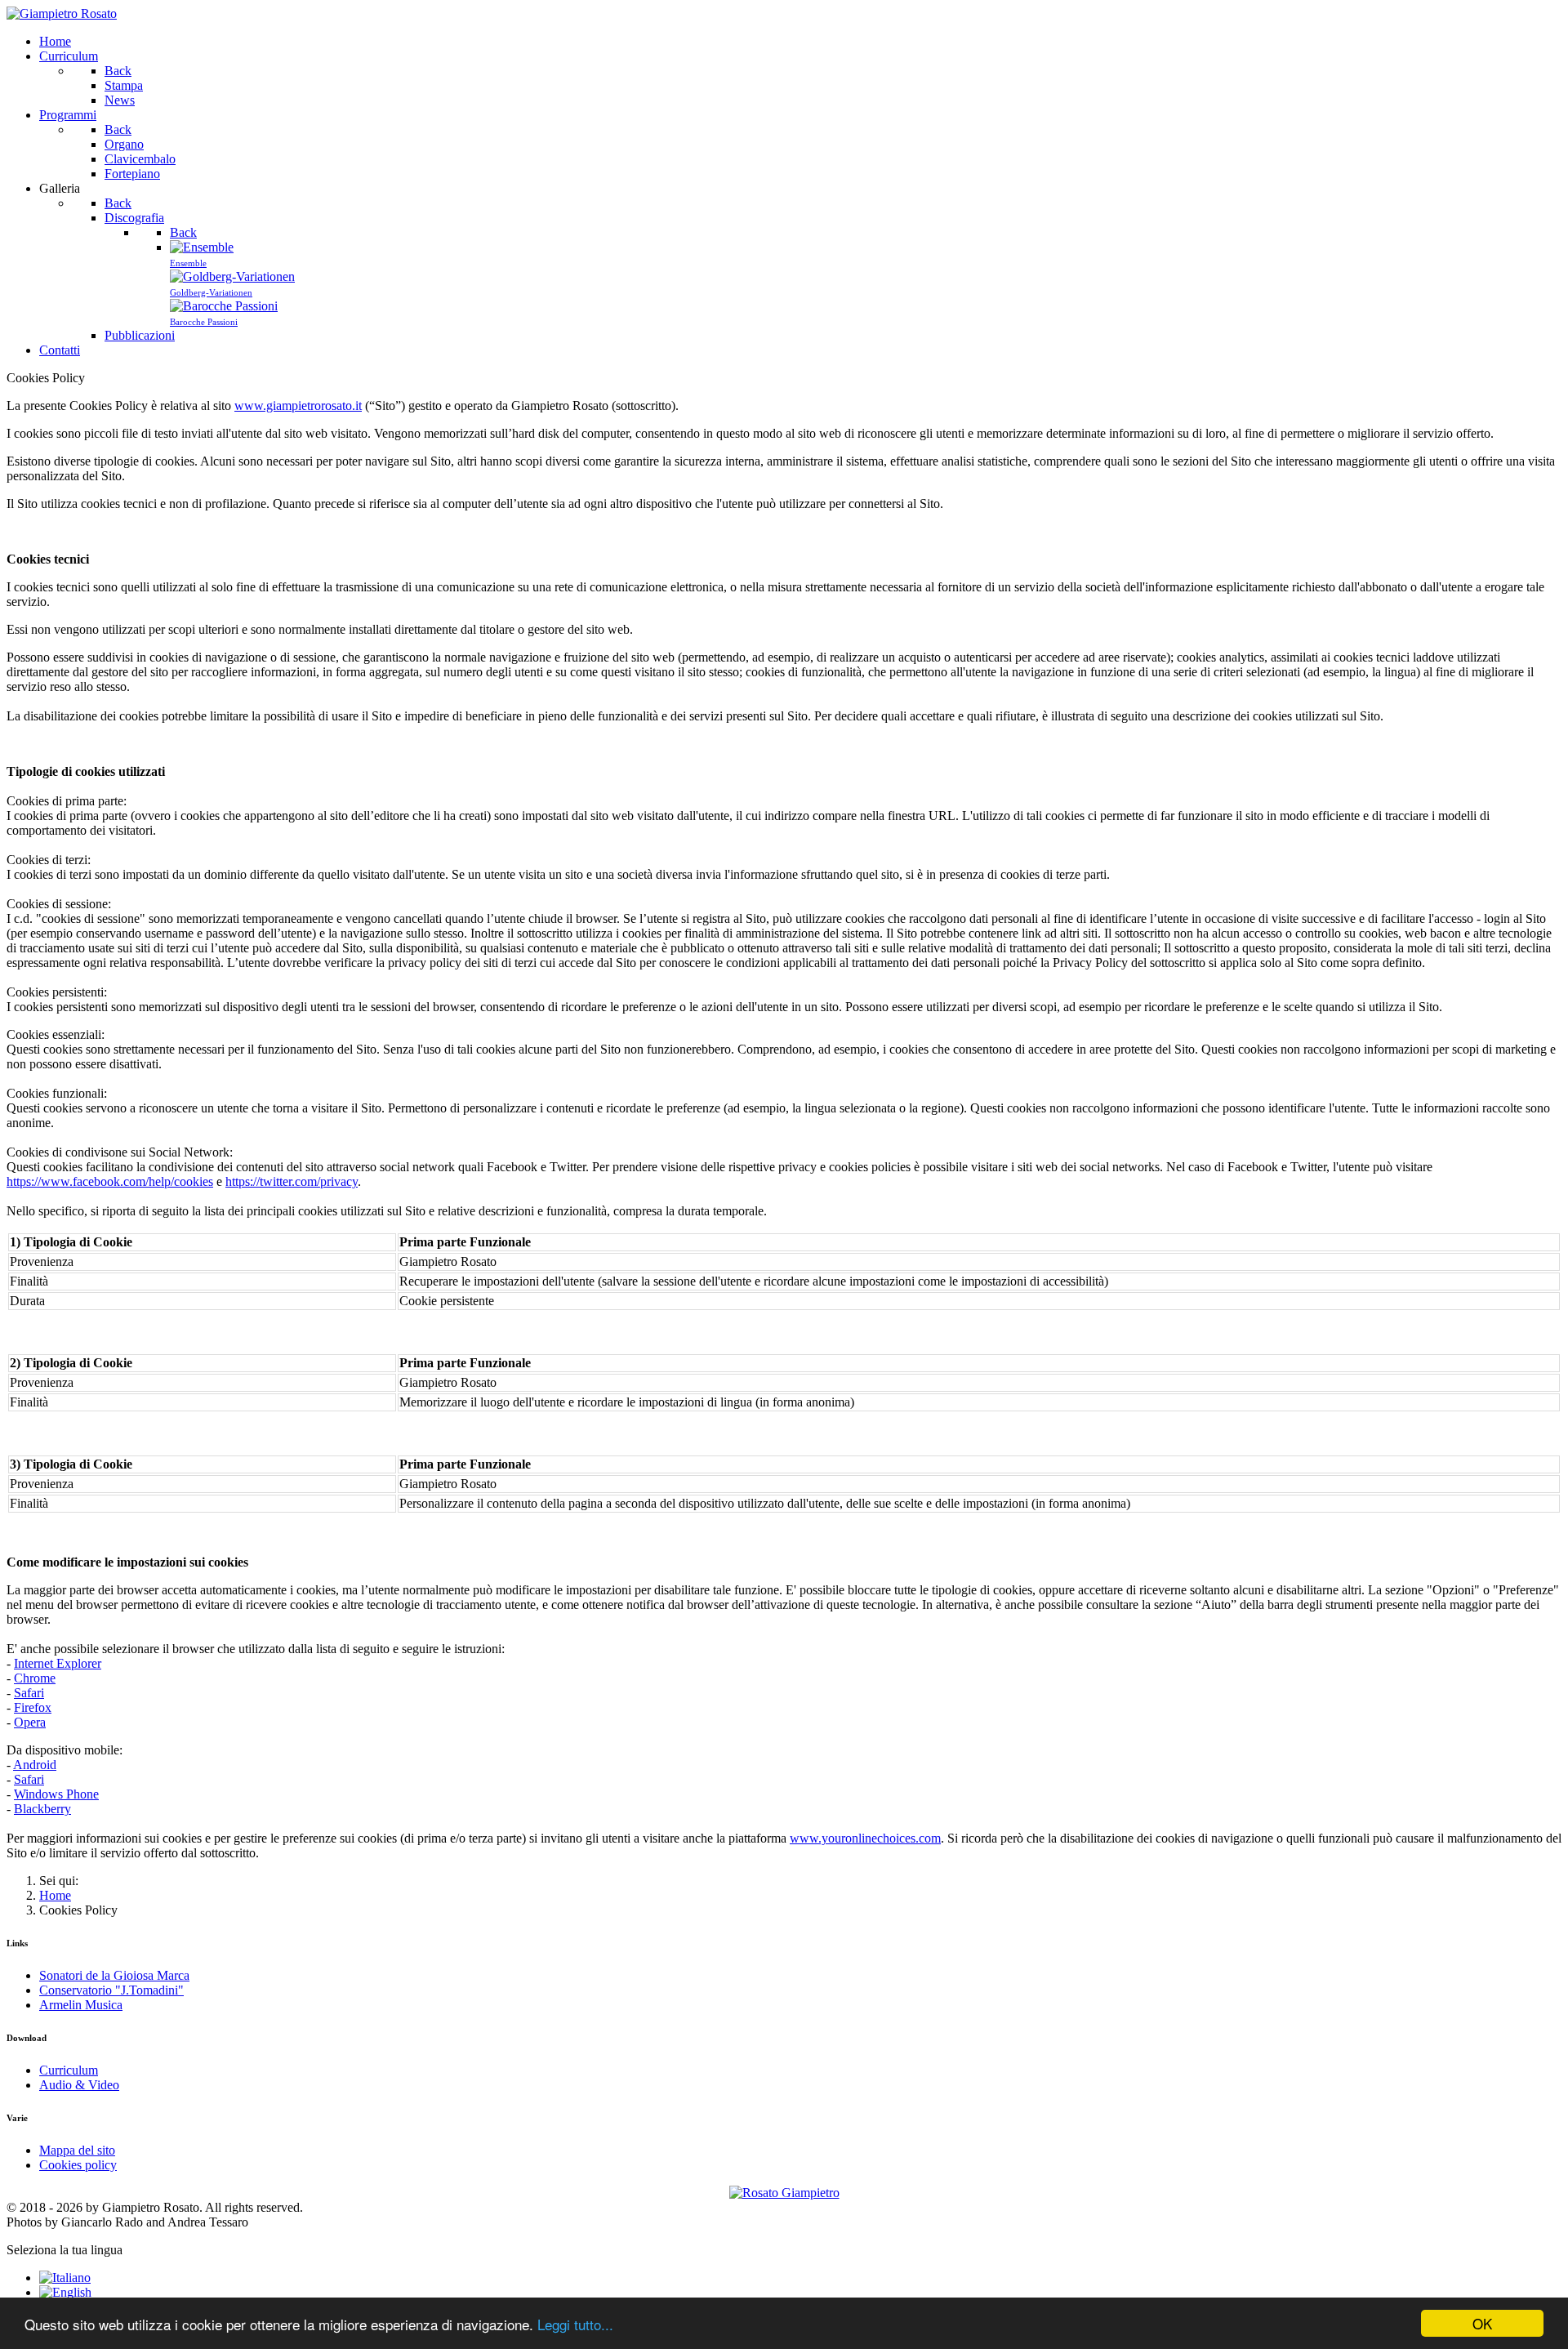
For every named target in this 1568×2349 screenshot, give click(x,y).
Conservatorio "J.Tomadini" (111, 1990)
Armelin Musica (81, 2005)
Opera (30, 1722)
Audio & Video (79, 2085)
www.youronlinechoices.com (865, 1838)
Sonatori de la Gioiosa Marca (114, 1975)
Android (35, 1765)
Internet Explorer (58, 1663)
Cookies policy (78, 2165)
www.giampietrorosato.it (298, 406)
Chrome (35, 1678)
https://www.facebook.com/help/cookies (110, 1181)
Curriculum (69, 2070)
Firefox (33, 1707)
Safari (29, 1693)
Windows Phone (56, 1794)
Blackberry (42, 1809)
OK (1482, 2323)
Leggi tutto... (575, 2324)
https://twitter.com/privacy (292, 1181)
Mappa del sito (77, 2150)
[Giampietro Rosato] (62, 13)
